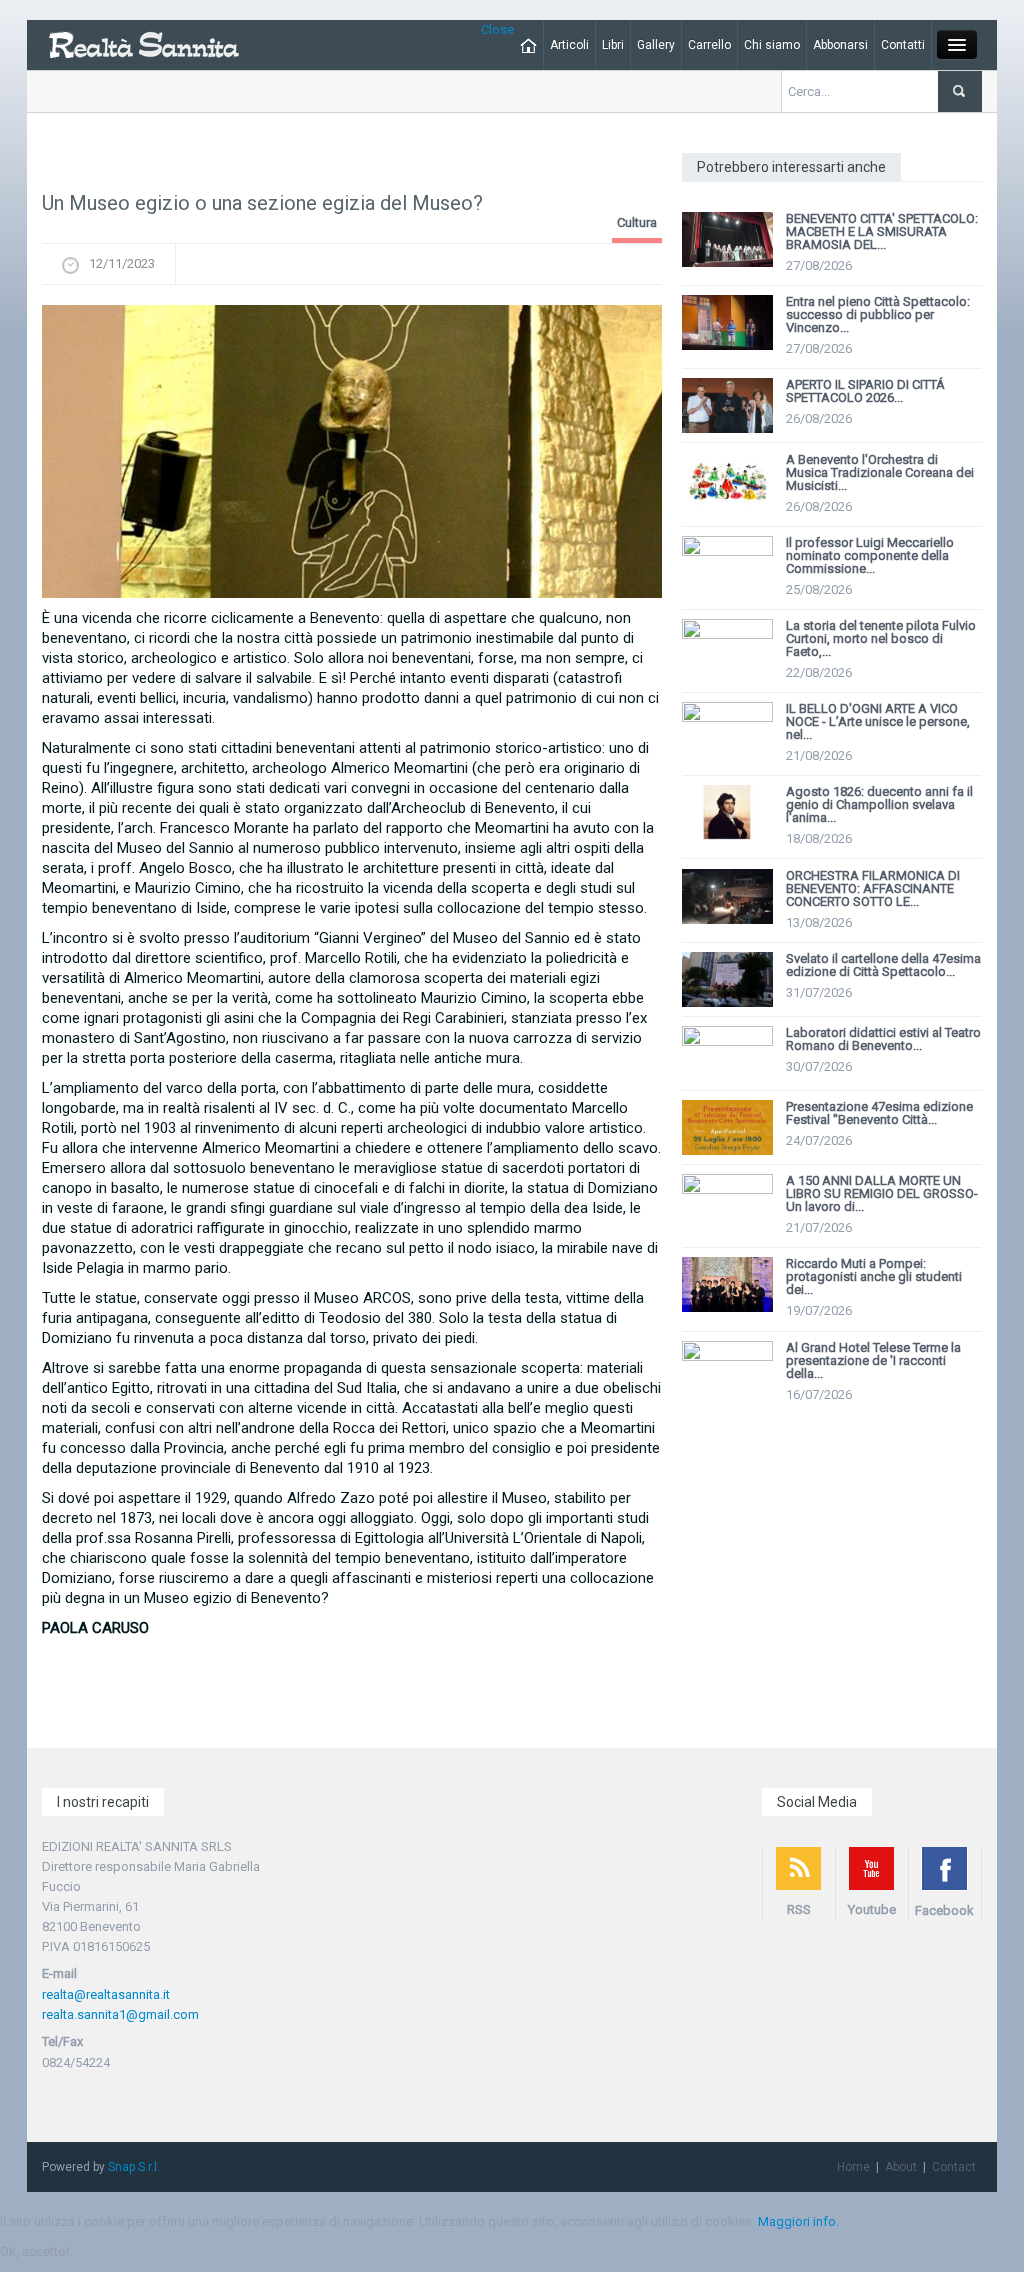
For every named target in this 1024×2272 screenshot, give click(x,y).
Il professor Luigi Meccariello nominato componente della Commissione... (871, 555)
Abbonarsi (840, 45)
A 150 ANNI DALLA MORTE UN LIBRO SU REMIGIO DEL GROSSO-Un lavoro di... (882, 1193)
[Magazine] (143, 43)
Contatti (903, 45)
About (901, 2167)
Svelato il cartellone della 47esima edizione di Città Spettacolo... (883, 965)
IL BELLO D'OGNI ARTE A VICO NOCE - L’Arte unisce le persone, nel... (878, 721)
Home (853, 2167)
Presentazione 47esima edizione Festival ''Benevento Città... (879, 1113)
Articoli (569, 45)
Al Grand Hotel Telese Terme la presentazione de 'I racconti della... (873, 1360)
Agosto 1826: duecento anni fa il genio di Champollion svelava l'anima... (879, 804)
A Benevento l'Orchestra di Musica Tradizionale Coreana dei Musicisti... (880, 472)
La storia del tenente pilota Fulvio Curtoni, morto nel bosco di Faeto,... (881, 638)
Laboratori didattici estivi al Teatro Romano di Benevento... (883, 1039)
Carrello (709, 45)
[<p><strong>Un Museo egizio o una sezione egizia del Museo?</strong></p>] (352, 451)
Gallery (656, 45)
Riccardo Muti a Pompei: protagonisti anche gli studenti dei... (874, 1276)
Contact (954, 2167)
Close (497, 29)
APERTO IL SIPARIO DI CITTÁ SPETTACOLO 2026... (865, 391)
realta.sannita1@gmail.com (120, 2014)
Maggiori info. (798, 2221)
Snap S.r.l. (134, 2167)
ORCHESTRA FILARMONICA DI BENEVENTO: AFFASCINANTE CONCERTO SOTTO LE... (873, 888)
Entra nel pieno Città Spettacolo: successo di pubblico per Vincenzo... (878, 314)
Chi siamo (772, 45)
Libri (613, 45)
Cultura (637, 222)
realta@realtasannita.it (106, 1994)
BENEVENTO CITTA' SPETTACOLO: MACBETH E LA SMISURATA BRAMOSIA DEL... (882, 231)
